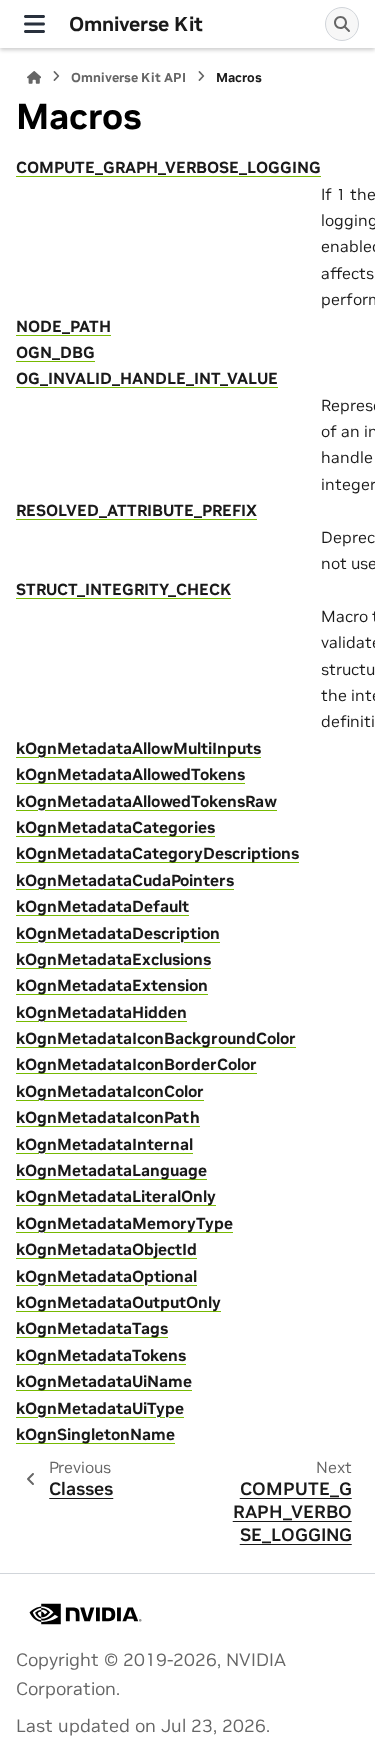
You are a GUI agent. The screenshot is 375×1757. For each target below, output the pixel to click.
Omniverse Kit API (128, 77)
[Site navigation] (34, 24)
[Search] (342, 24)
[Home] (34, 77)
